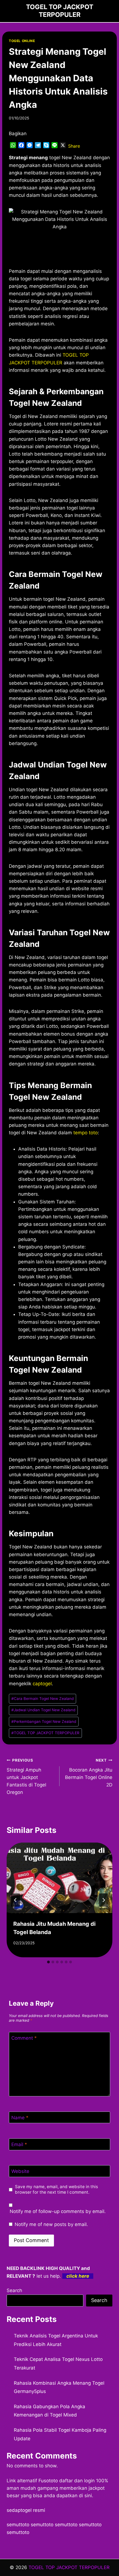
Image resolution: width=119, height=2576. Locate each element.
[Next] (104, 1900)
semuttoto (18, 2525)
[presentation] (59, 1878)
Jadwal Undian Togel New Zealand (43, 1710)
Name (20, 2118)
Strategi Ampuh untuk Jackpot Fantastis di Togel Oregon (26, 1776)
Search (14, 2290)
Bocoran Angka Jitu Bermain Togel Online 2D (89, 1773)
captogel (42, 1684)
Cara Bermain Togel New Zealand (42, 1699)
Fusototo (48, 2481)
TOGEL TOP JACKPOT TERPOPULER (45, 1733)
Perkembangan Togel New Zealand (44, 1721)
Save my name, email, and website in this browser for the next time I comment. (56, 2189)
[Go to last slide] (15, 1900)
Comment (24, 2038)
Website (20, 2171)
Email (19, 2144)
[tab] (48, 1962)
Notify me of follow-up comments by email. (58, 2211)
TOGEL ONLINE (22, 41)
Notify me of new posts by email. (51, 2224)
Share (74, 146)
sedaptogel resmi (26, 2510)
